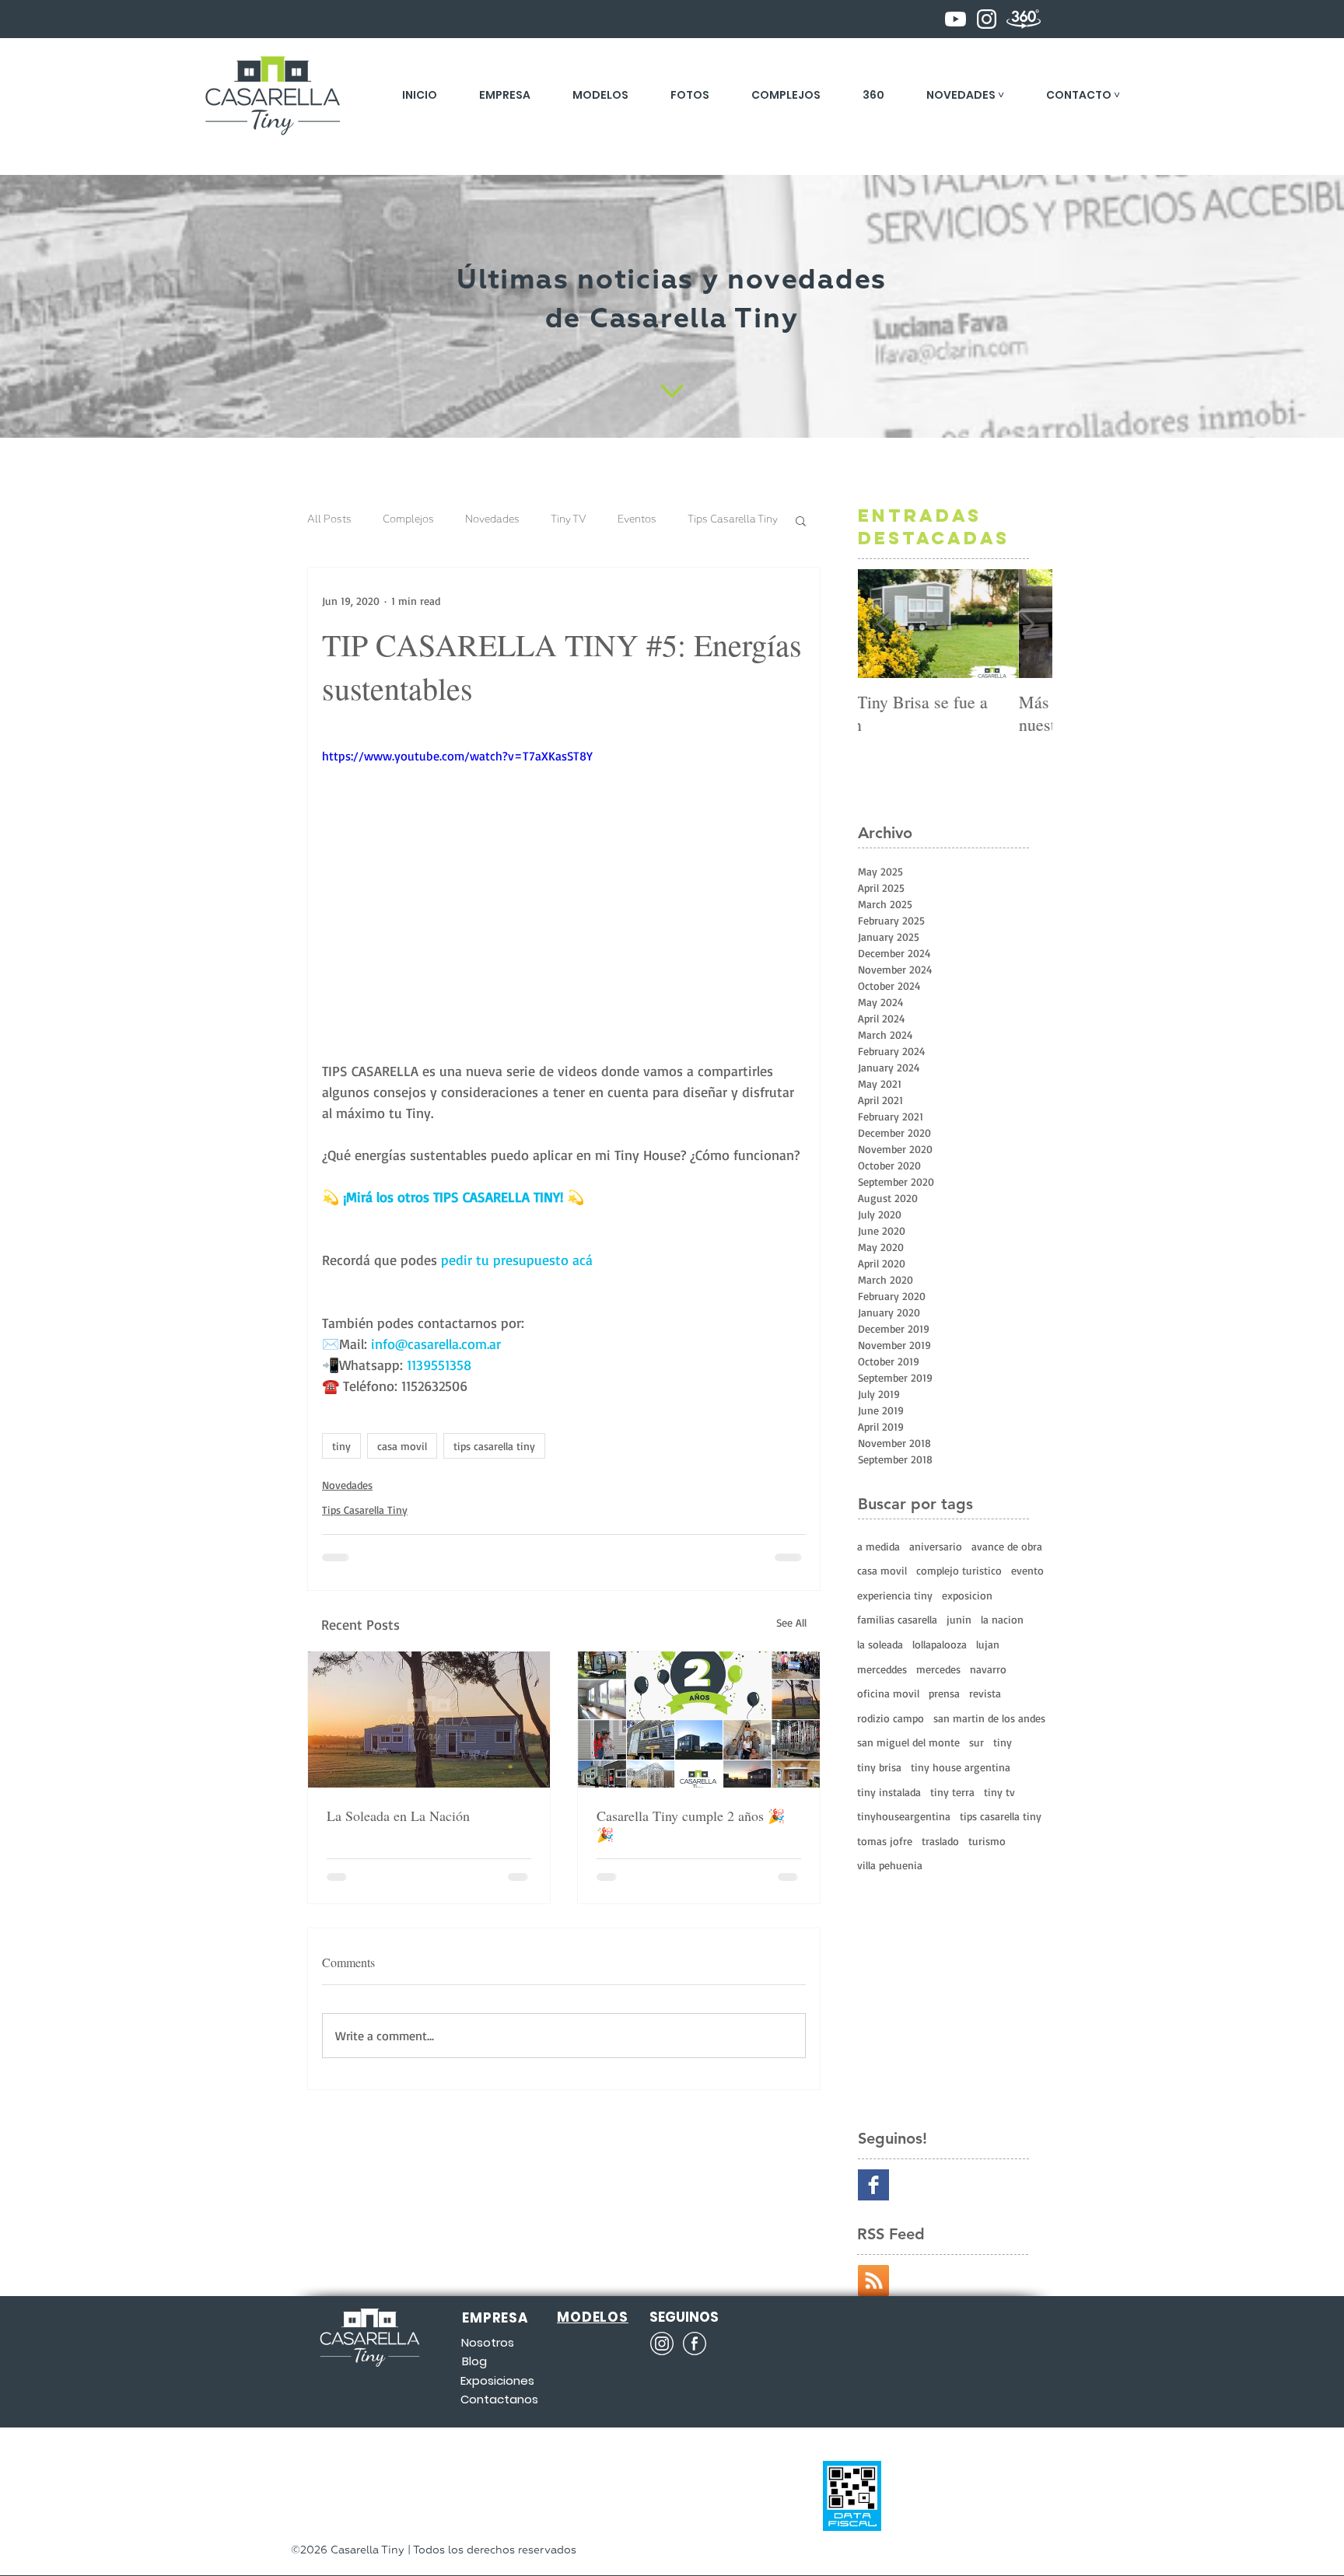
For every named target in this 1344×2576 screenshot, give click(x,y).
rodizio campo (891, 1718)
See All (791, 1622)
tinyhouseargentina (904, 1816)
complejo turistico (959, 1570)
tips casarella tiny (494, 1446)
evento (1027, 1570)
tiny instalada (889, 1792)
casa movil (402, 1446)
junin (959, 1619)
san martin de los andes (989, 1718)
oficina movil (888, 1693)
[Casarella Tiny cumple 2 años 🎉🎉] (699, 1720)
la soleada (880, 1644)
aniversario (936, 1546)
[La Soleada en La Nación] (429, 1720)
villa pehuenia (890, 1865)
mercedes (938, 1669)
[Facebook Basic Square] (873, 2185)
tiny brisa (879, 1767)
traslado (940, 1841)
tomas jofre (885, 1841)
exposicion (967, 1595)
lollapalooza (940, 1644)
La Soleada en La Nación (398, 1816)
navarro (988, 1669)
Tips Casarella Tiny (733, 520)
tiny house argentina (961, 1767)
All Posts (329, 520)
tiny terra (952, 1792)
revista (985, 1693)
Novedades (492, 520)
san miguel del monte (908, 1742)
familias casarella (897, 1619)
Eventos (637, 520)
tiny (341, 1446)
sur (976, 1742)
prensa (944, 1693)
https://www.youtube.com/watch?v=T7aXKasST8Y (457, 756)
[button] (965, 95)
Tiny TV (569, 520)
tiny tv (999, 1792)
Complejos (408, 520)
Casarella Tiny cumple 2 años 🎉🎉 (691, 1825)
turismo (987, 1841)
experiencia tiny (895, 1595)
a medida (878, 1546)
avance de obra (1007, 1546)
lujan (988, 1644)
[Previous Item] (883, 624)
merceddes (882, 1669)
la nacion (1002, 1619)
